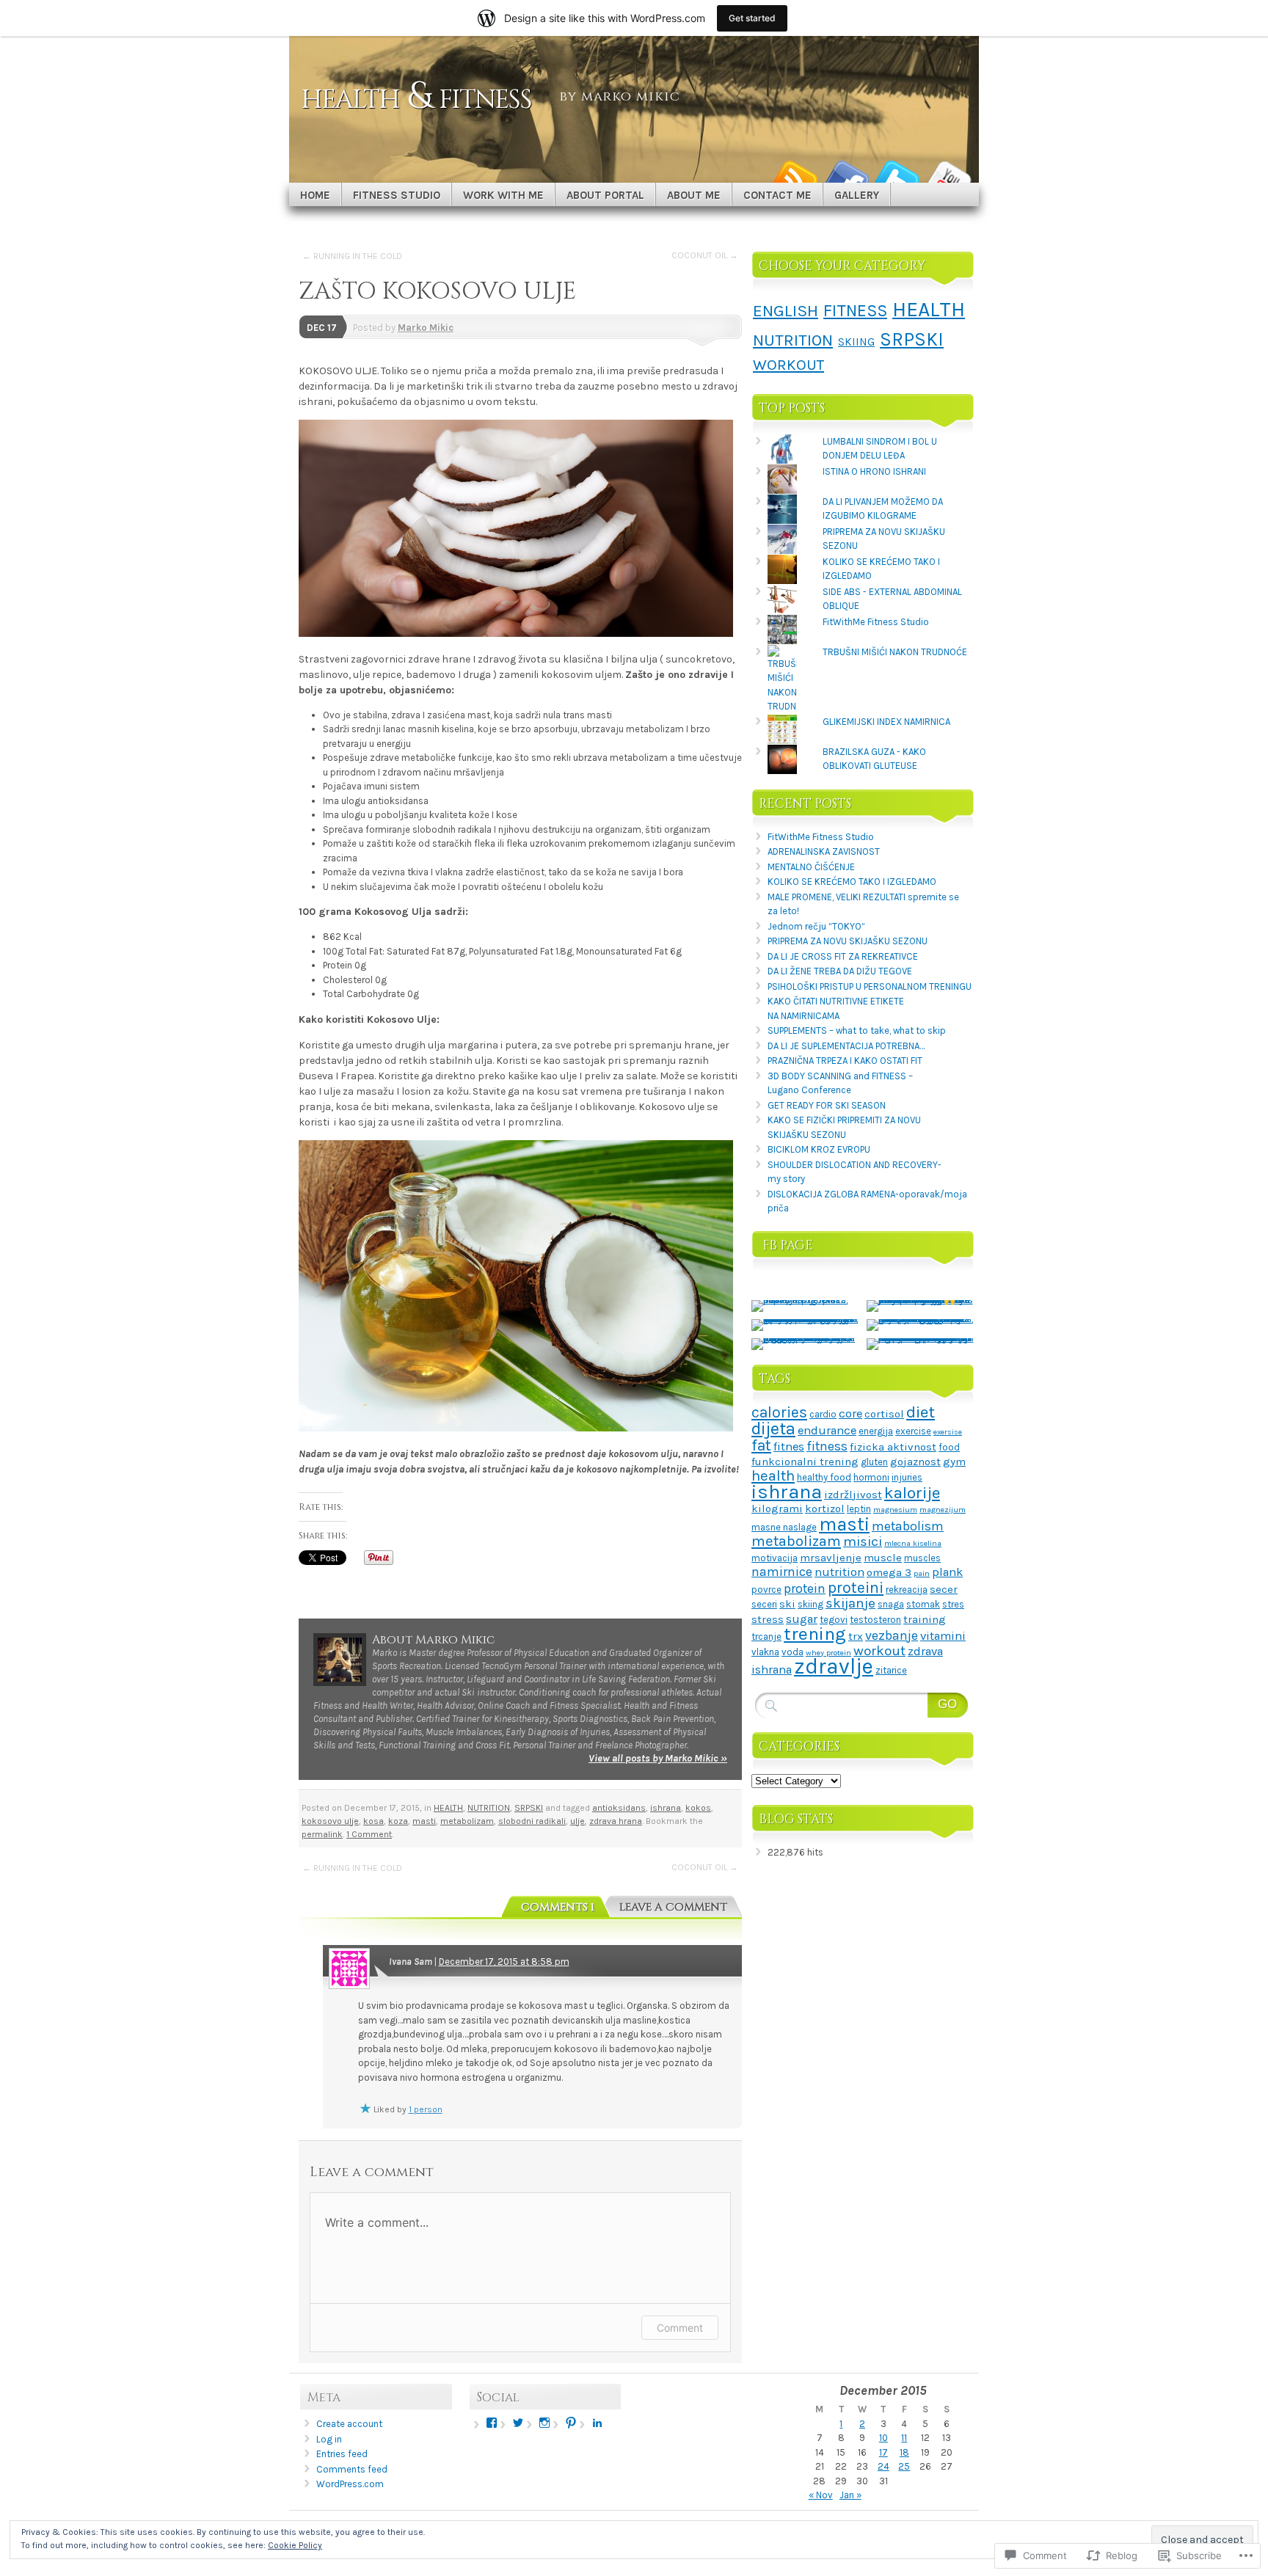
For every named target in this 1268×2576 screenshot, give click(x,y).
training (925, 1619)
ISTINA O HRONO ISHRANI (874, 471)
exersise (948, 1432)
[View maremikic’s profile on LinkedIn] (597, 2423)
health (773, 1475)
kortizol (825, 1508)
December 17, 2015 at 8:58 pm (504, 1962)
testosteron (875, 1620)
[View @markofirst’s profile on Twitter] (518, 2423)
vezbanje (892, 1635)
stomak (923, 1604)
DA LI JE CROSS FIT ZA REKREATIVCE (843, 956)
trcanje (766, 1637)
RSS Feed (794, 177)
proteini (856, 1588)
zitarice (891, 1670)
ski (787, 1604)
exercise (913, 1431)
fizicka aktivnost (893, 1447)
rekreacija (907, 1590)
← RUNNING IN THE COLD (352, 256)
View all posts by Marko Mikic (658, 1758)
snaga (891, 1604)
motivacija (775, 1558)
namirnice (782, 1572)
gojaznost (915, 1462)
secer (944, 1589)
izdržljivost (853, 1495)
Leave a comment (673, 1907)
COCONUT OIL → (705, 255)
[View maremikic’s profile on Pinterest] (571, 2423)
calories (779, 1412)
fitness (827, 1446)
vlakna (765, 1652)
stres (953, 1604)
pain (922, 1573)
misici (863, 1541)
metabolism (908, 1526)
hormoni (871, 1477)
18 (904, 2452)
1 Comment (369, 1834)
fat (761, 1445)
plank (947, 1572)
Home (315, 195)
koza (398, 1821)
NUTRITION (489, 1808)
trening (815, 1634)
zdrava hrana (616, 1821)
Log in (329, 2439)
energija (876, 1431)
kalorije (912, 1493)
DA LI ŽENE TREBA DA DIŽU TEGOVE (840, 971)
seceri (764, 1604)
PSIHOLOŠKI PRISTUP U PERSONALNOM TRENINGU (870, 986)
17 (883, 2452)
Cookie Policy (295, 2545)
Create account (349, 2424)
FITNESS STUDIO (397, 195)
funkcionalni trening (805, 1462)
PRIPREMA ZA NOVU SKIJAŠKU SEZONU (848, 941)
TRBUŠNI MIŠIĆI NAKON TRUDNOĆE (895, 652)
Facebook (845, 177)
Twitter (897, 177)
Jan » (850, 2495)
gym (954, 1462)
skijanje (850, 1603)
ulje (577, 1821)
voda (792, 1652)
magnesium (895, 1510)
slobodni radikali (532, 1821)
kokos (698, 1808)
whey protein (828, 1653)
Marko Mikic (426, 328)
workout (879, 1651)
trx (856, 1636)
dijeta (773, 1429)
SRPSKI (529, 1808)
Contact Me (777, 195)
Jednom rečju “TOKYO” (816, 926)
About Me (694, 195)
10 (883, 2438)
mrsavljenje (831, 1558)
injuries (907, 1477)
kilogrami (777, 1508)
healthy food (824, 1477)
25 (904, 2466)
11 (904, 2438)
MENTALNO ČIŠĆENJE (811, 867)
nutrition (839, 1572)
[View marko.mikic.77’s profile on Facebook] (492, 2423)
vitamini (943, 1636)
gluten (874, 1462)
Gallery (857, 195)
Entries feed (342, 2454)
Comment (680, 2328)
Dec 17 (322, 328)
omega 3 (889, 1572)
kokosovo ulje (330, 1821)
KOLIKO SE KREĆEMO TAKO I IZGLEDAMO (852, 882)
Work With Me (503, 195)
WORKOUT (788, 365)
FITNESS (855, 311)
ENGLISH (786, 311)
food (949, 1447)
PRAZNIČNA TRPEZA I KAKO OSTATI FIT (845, 1061)
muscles (922, 1558)
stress (768, 1619)
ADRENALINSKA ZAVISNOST (824, 851)
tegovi (834, 1620)
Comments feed (352, 2469)
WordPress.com (350, 2484)
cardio (823, 1414)
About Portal (605, 195)
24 (883, 2466)
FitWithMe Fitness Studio (876, 622)
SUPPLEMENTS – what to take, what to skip (857, 1030)
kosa (374, 1821)
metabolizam (467, 1821)
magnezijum (943, 1510)
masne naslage (784, 1527)
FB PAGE (788, 1245)
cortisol (884, 1414)
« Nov (821, 2495)
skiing (810, 1604)
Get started (752, 18)
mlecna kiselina (913, 1543)
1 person (426, 2109)
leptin (859, 1509)
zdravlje (834, 1666)
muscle (883, 1558)
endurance (827, 1430)
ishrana (666, 1808)
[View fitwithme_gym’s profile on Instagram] (544, 2423)
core (850, 1413)
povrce (766, 1590)
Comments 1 (558, 1907)
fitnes (789, 1446)
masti (424, 1821)
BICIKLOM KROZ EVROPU (819, 1149)
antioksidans (619, 1808)
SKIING (856, 342)
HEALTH (448, 1808)
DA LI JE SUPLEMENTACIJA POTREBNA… (846, 1046)
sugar (802, 1619)
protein (805, 1588)
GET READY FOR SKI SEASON (827, 1105)
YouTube (948, 177)
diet (921, 1412)
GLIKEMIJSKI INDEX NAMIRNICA (886, 722)
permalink (322, 1834)
